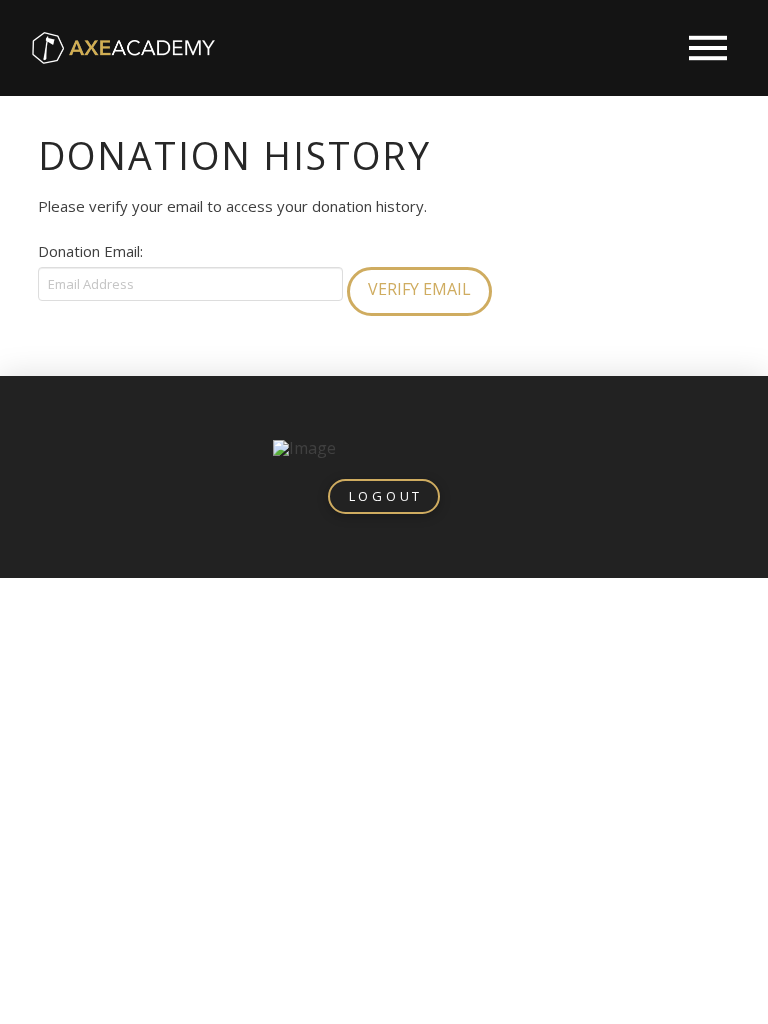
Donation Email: (90, 251)
